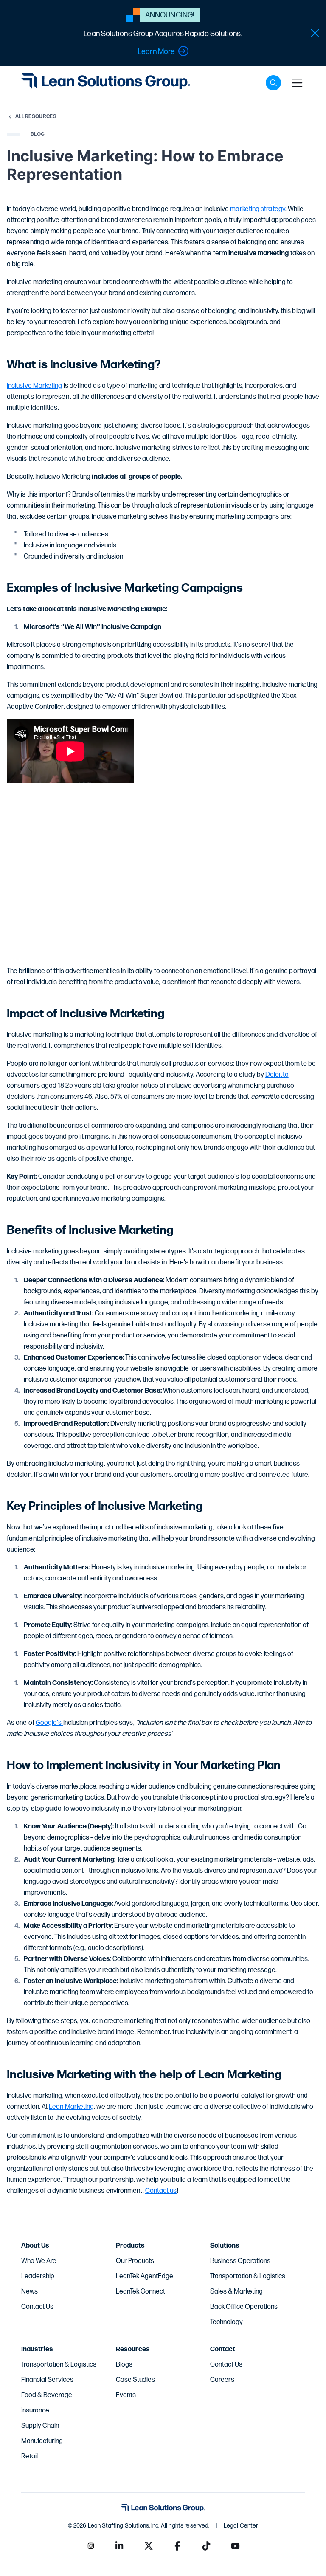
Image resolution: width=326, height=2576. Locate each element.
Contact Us (37, 2307)
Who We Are (39, 2261)
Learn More (156, 52)
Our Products (135, 2261)
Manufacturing (42, 2441)
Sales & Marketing (236, 2292)
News (30, 2292)
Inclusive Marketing (35, 386)
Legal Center (241, 2526)
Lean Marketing (71, 2107)
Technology (226, 2322)
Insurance (35, 2411)
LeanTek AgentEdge (145, 2276)
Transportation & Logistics (248, 2276)
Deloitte (277, 1075)
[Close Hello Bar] (315, 33)
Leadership (38, 2276)
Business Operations (240, 2261)
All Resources (36, 117)
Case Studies (135, 2380)
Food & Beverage (47, 2395)
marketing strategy (257, 209)
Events (126, 2395)
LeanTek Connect (141, 2292)
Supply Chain (40, 2426)
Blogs (124, 2365)
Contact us (161, 2191)
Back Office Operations (244, 2307)
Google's (49, 1723)
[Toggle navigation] (297, 83)
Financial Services (47, 2380)
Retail (30, 2456)
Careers (222, 2380)
